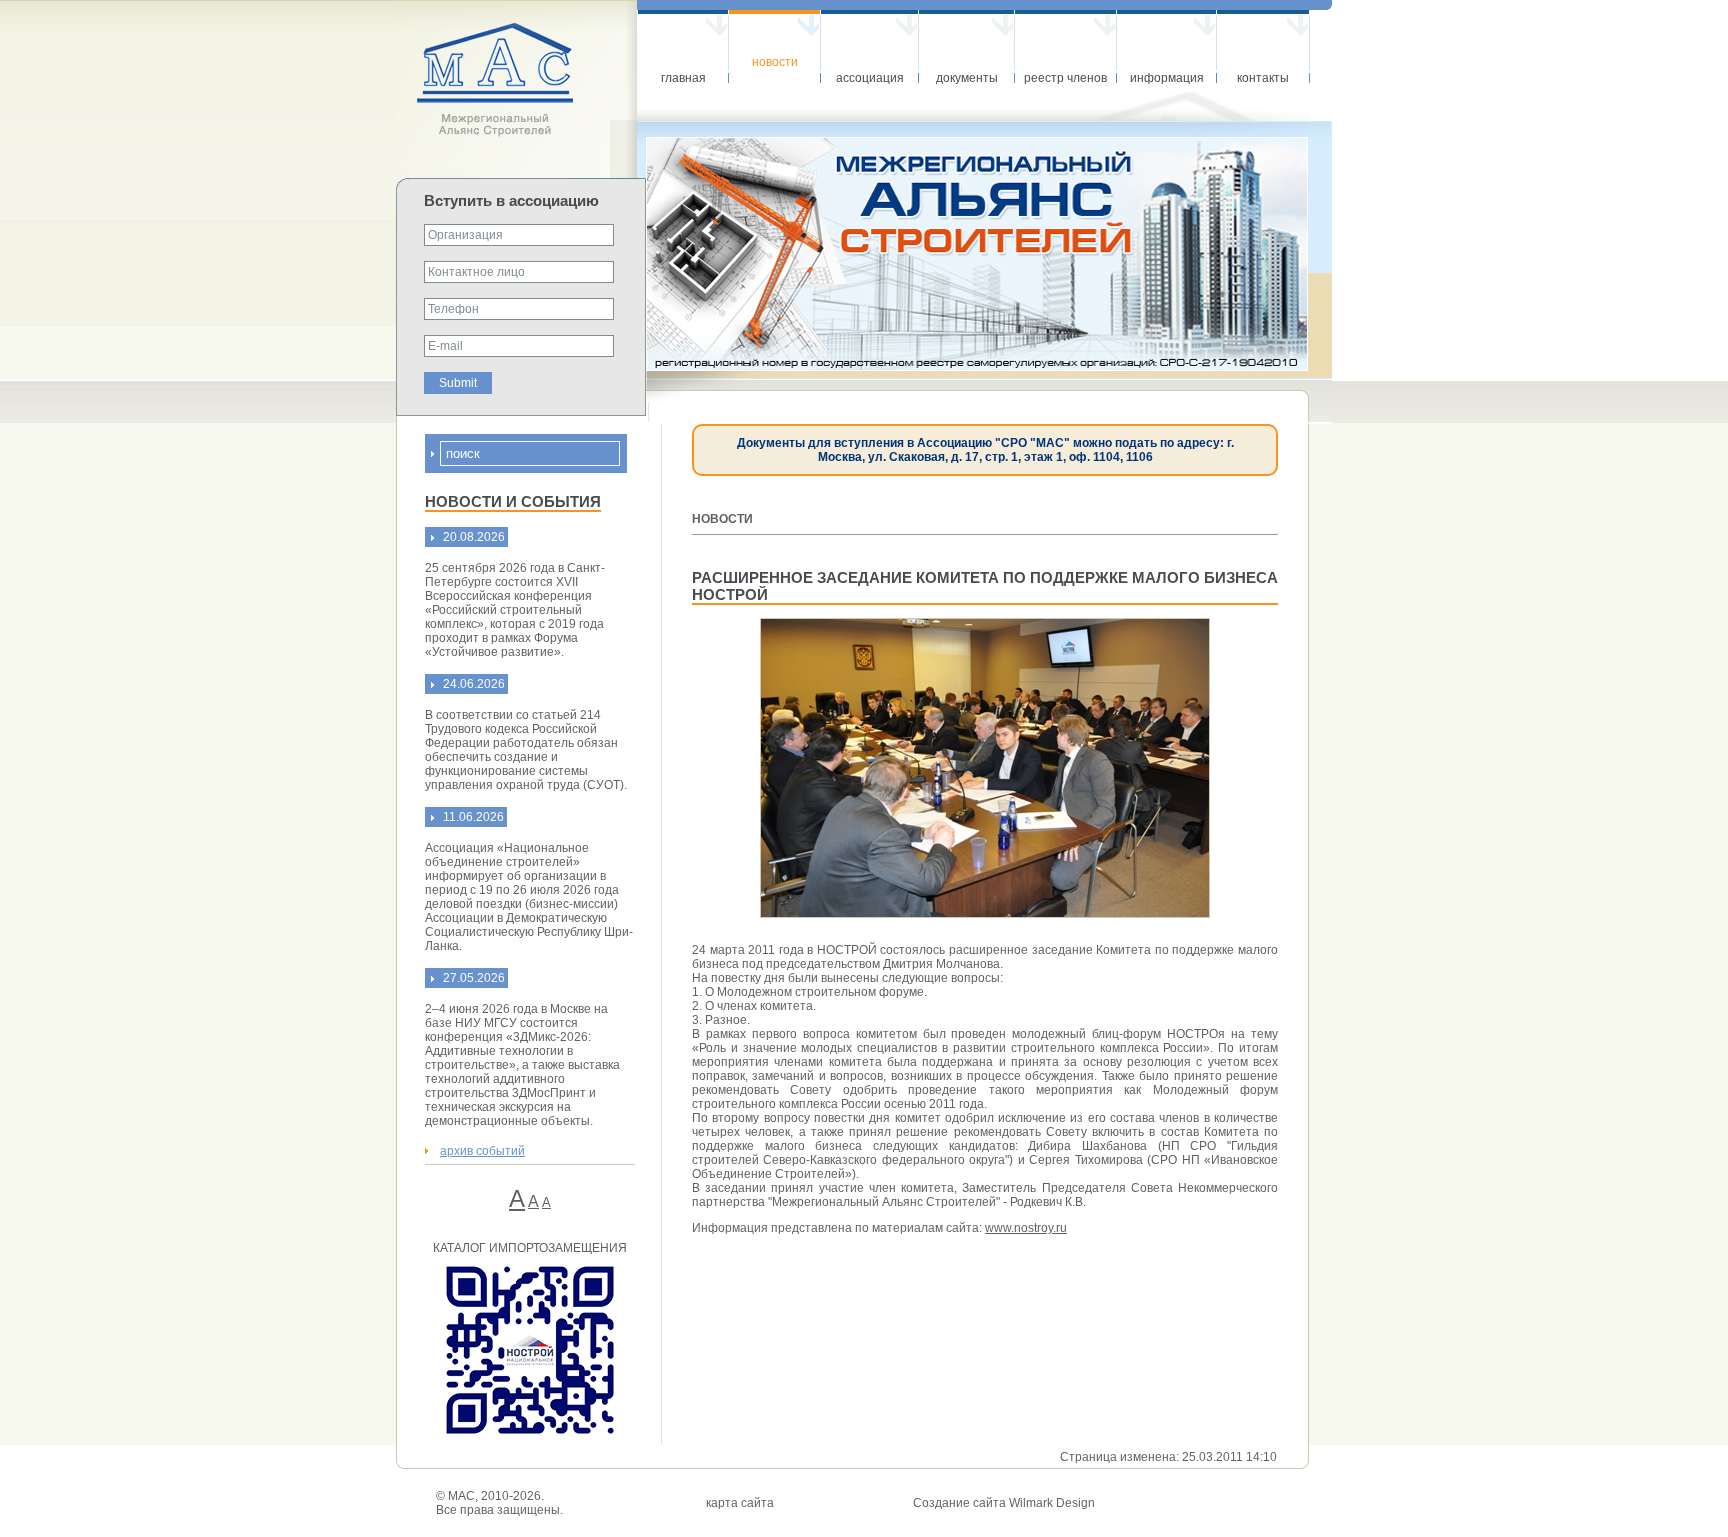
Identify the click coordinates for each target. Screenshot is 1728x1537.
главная (683, 78)
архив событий (482, 1151)
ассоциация (870, 78)
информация (1167, 78)
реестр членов (1065, 78)
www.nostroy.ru (1026, 1228)
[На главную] (516, 133)
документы (967, 78)
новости (775, 62)
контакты (1263, 78)
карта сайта (740, 1503)
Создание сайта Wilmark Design (1004, 1503)
